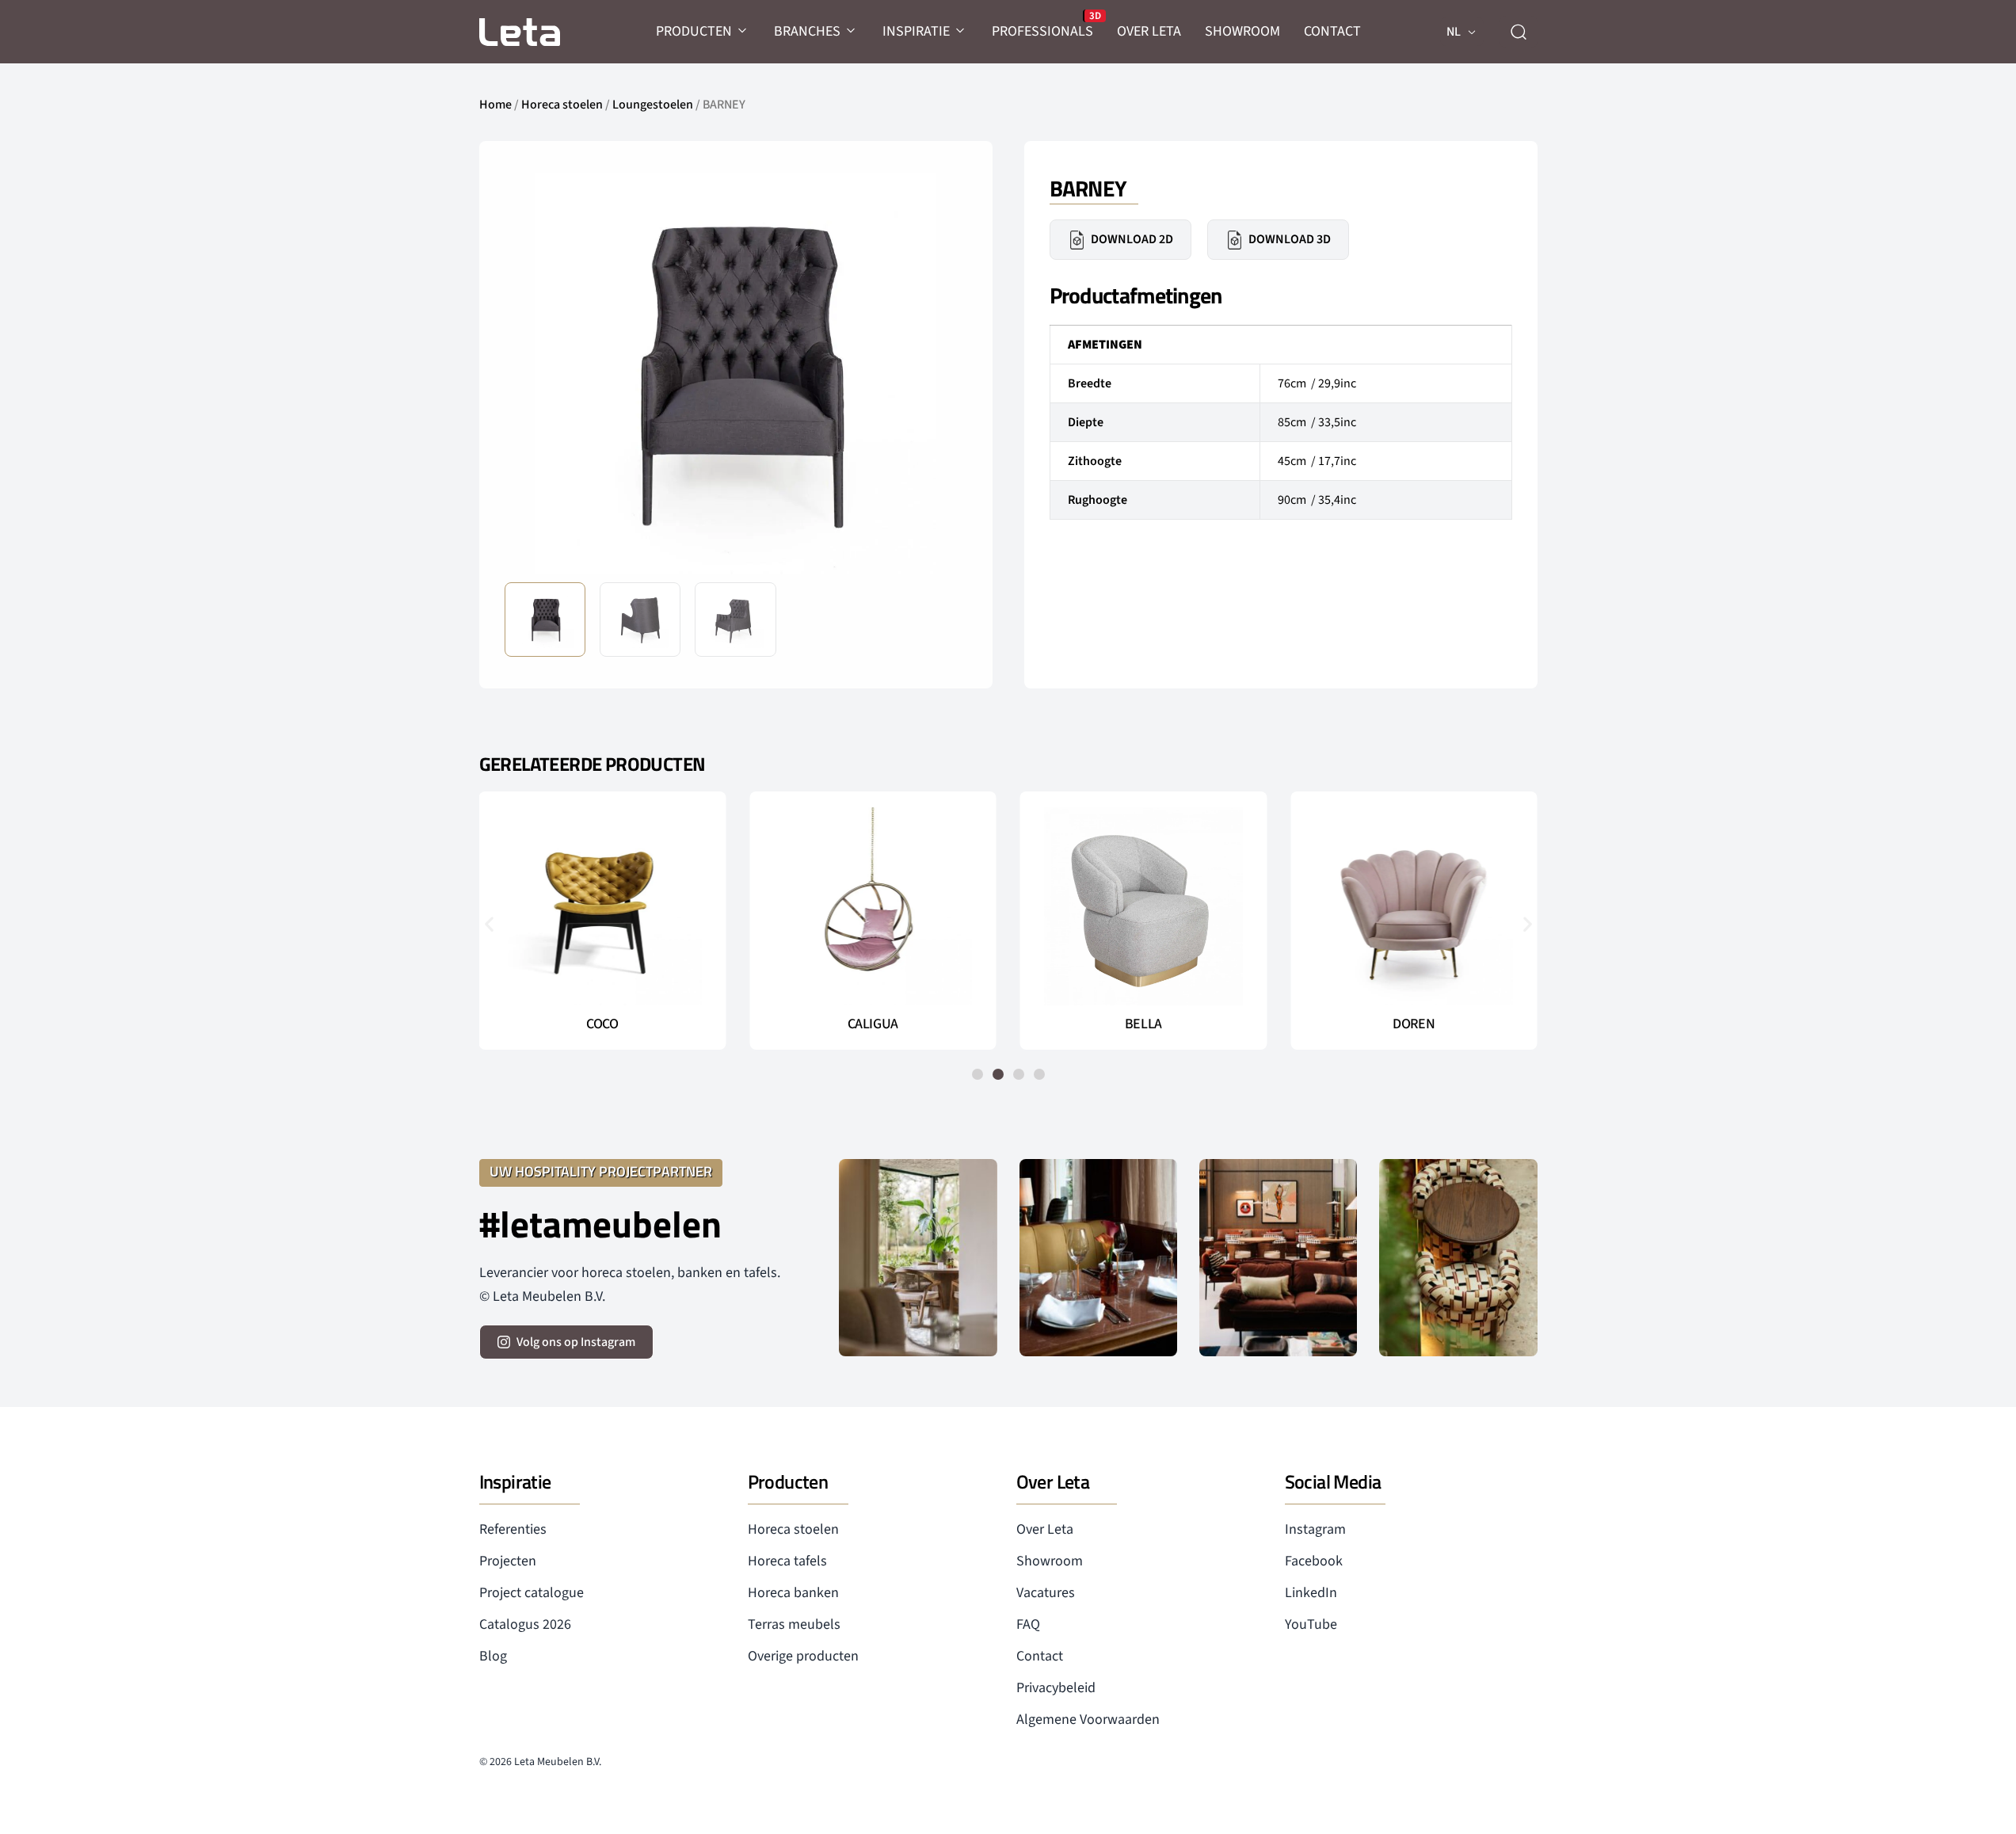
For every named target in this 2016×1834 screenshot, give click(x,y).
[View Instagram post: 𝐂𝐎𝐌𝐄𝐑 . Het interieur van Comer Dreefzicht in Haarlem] (918, 1258)
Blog (493, 1656)
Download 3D (1290, 239)
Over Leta (1045, 1529)
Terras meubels (794, 1624)
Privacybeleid (1056, 1688)
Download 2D (1132, 239)
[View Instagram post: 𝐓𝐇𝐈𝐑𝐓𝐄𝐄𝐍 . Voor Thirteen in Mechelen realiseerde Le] (1458, 1258)
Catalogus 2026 (525, 1624)
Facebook (1314, 1561)
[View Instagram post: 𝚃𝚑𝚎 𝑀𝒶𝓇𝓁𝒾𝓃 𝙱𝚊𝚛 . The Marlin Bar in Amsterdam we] (1098, 1258)
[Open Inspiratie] (961, 31)
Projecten (508, 1561)
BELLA (1143, 1024)
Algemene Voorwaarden (1088, 1720)
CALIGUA (873, 1024)
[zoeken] (1519, 32)
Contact (1040, 1656)
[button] (943, 372)
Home (495, 105)
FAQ (1028, 1624)
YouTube (1311, 1624)
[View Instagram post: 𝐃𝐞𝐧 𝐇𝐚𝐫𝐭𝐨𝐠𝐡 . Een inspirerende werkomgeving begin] (1278, 1258)
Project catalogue (532, 1593)
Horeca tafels (787, 1561)
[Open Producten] (743, 31)
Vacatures (1046, 1593)
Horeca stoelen (562, 105)
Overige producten (803, 1656)
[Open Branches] (852, 31)
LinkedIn (1311, 1593)
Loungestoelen (653, 105)
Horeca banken (793, 1593)
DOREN (1414, 1024)
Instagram (1315, 1529)
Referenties (513, 1529)
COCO (602, 1024)
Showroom (1050, 1561)
